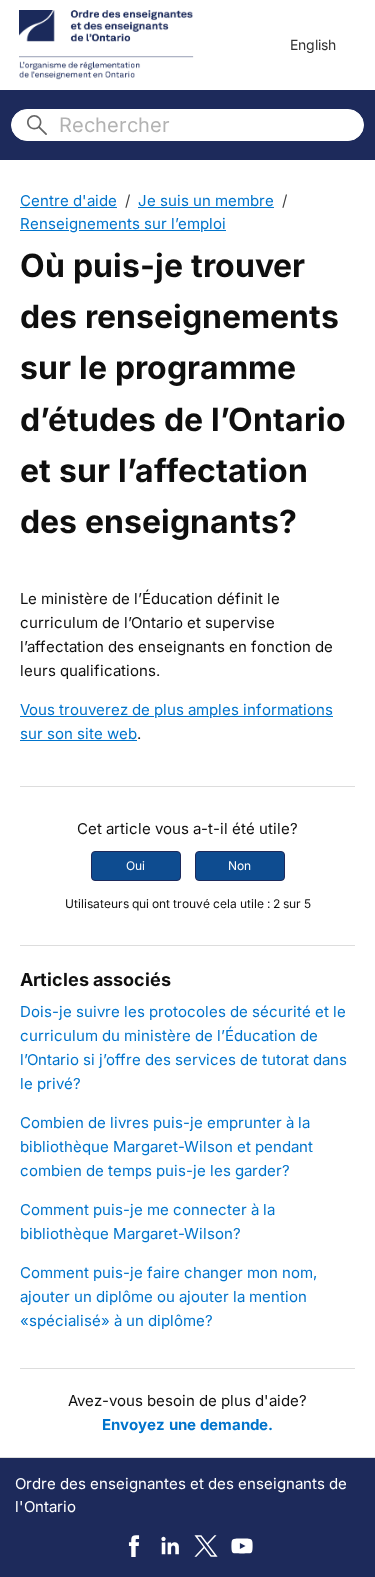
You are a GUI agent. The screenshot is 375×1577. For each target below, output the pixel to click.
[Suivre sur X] (206, 1546)
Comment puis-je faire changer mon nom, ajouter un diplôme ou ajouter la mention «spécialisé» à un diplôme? (168, 1296)
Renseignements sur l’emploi (123, 223)
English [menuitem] (313, 44)
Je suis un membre (206, 200)
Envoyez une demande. (187, 1424)
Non (239, 865)
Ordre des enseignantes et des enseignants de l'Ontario (181, 1495)
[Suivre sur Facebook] (134, 1546)
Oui (135, 865)
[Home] (106, 45)
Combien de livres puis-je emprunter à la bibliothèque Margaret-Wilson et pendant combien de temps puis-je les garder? (166, 1146)
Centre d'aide (68, 200)
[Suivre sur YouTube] (242, 1546)
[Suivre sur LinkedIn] (170, 1546)
